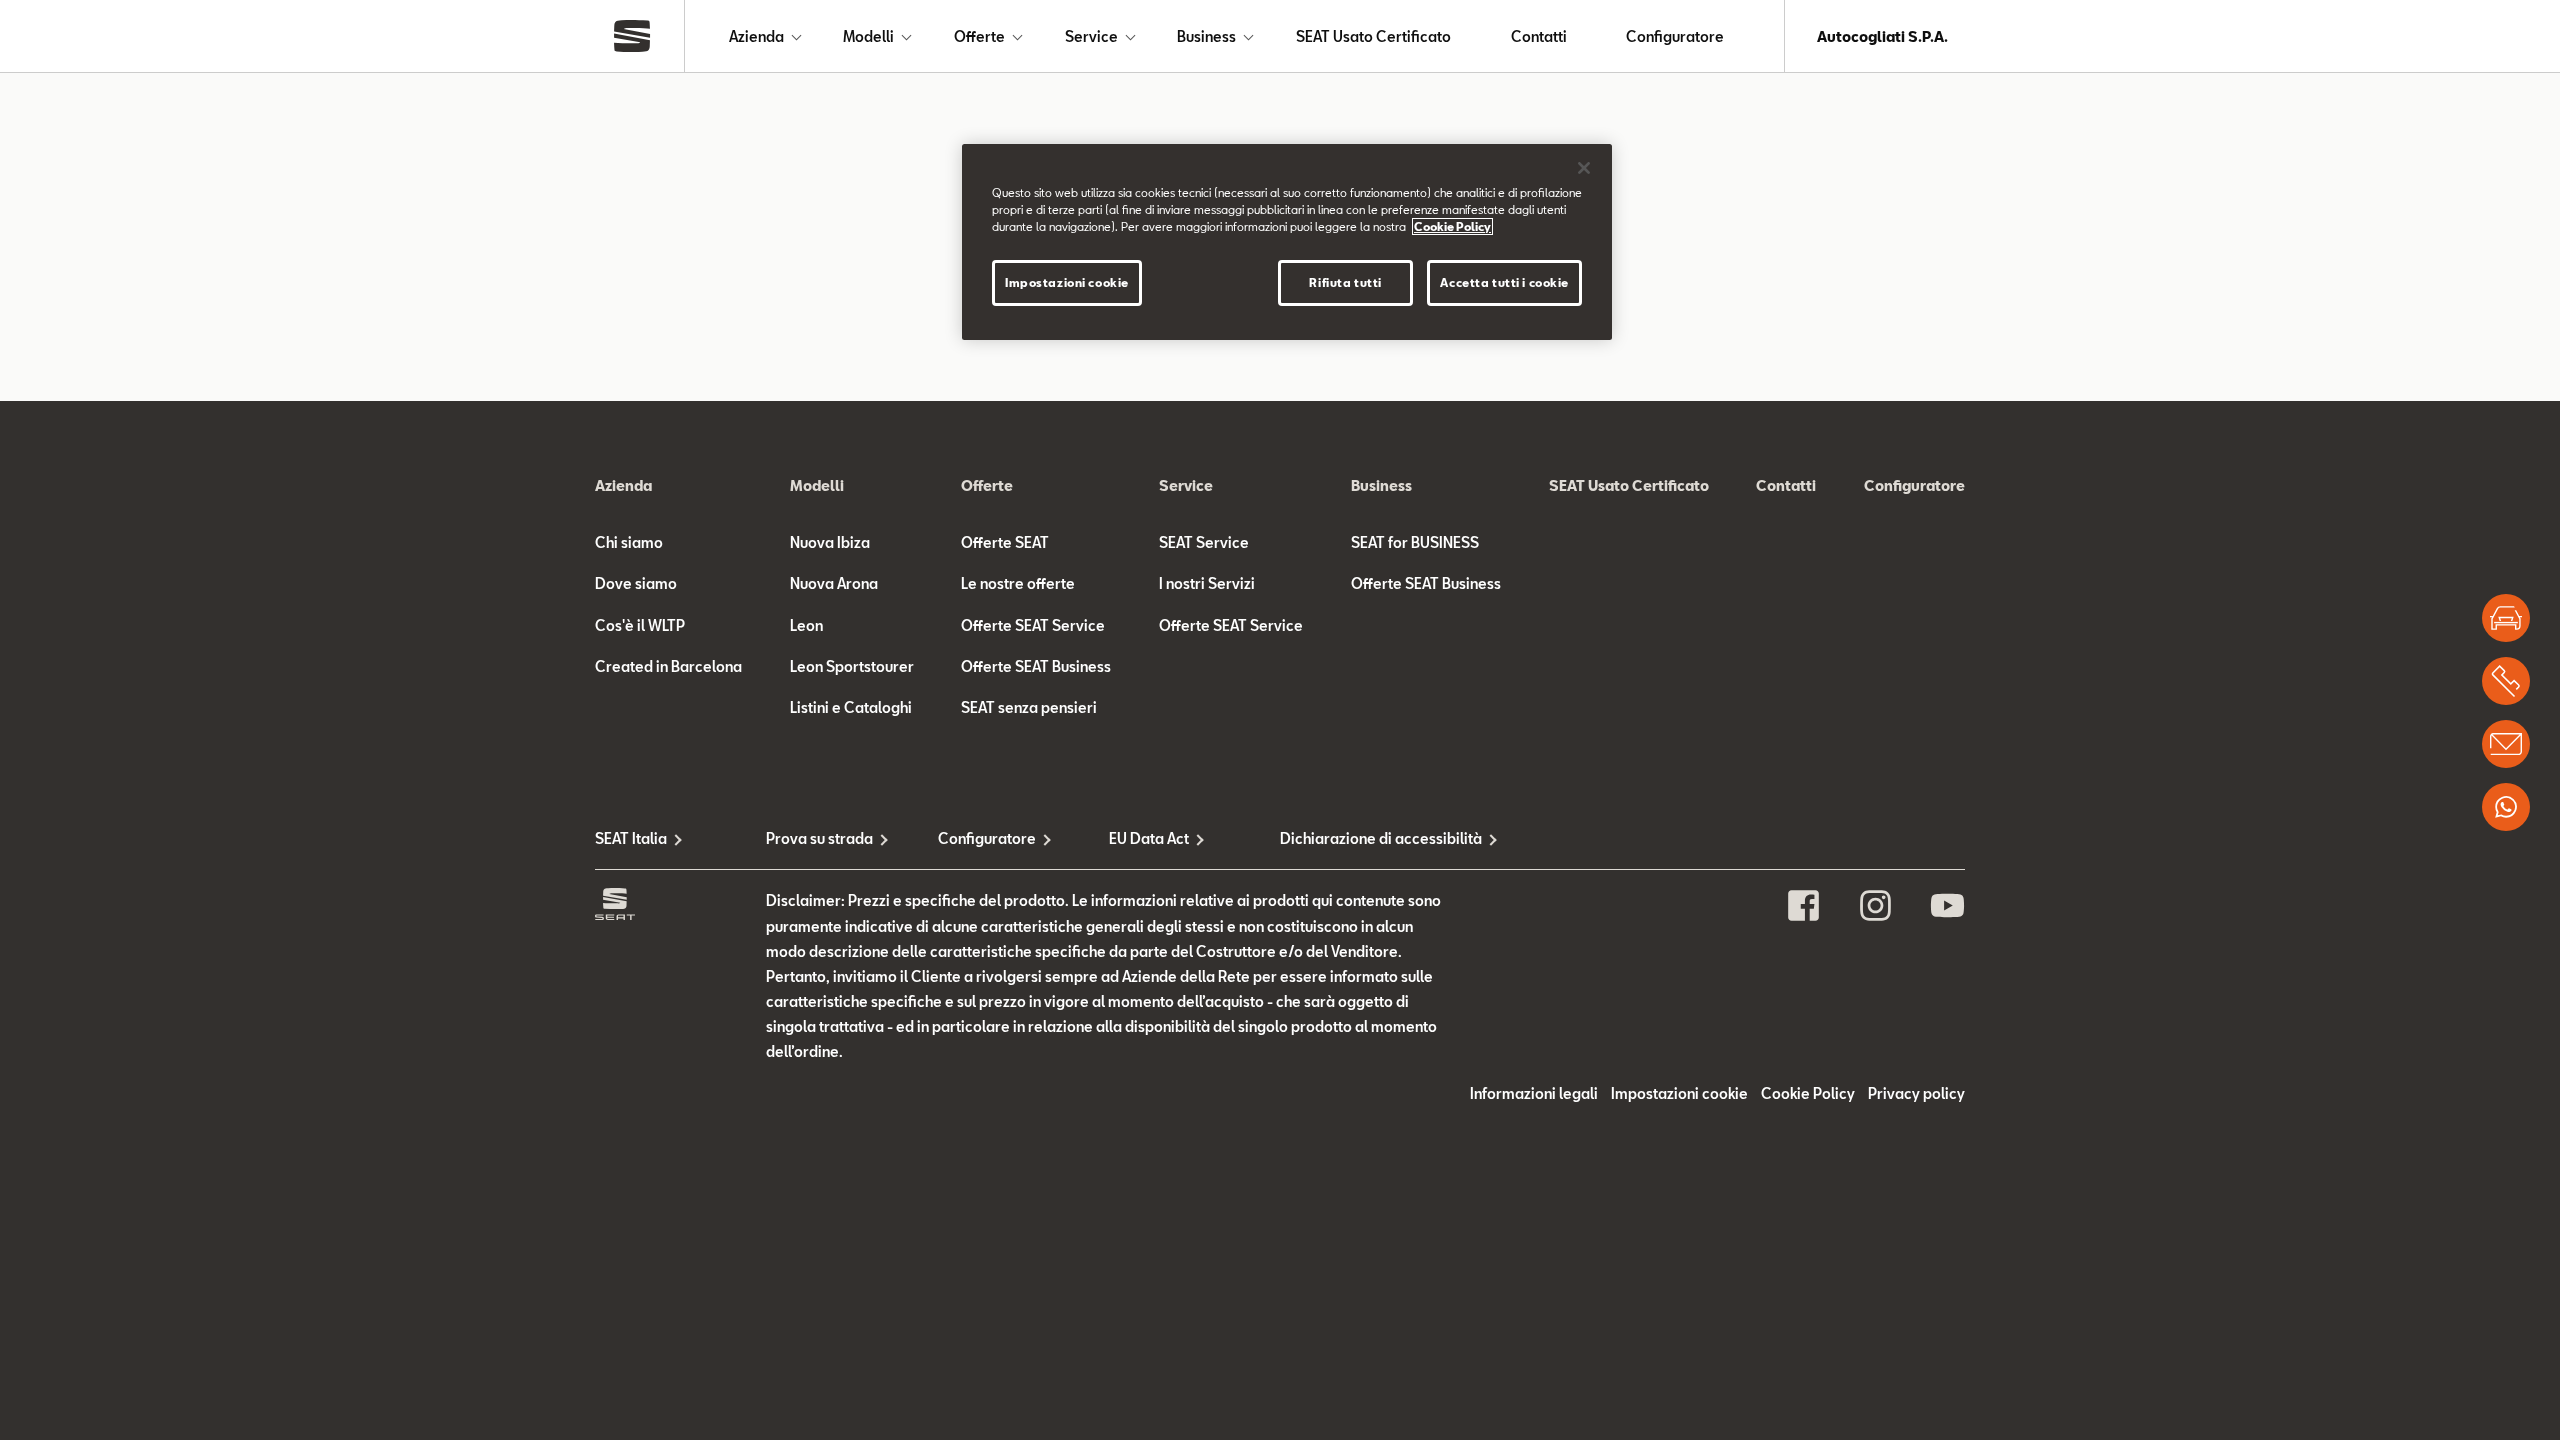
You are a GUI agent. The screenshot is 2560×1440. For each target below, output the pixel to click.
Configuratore (1675, 36)
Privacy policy (1916, 1093)
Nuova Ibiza (830, 542)
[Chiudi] (1584, 168)
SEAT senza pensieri (1029, 707)
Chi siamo (629, 542)
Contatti (1539, 36)
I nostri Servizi (1207, 583)
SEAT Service (1204, 542)
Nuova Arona (834, 583)
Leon (806, 625)
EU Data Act (1149, 838)
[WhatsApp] (2506, 807)
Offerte (979, 36)
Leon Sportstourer (852, 666)
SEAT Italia (631, 838)
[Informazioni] (2506, 744)
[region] (1287, 242)
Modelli (868, 36)
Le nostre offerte (1018, 583)
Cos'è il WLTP (640, 625)
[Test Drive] (2506, 618)
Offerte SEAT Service (1033, 625)
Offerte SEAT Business (1036, 666)
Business (1206, 36)
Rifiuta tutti (1345, 282)
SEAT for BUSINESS (1415, 542)
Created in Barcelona (668, 666)
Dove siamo (636, 583)
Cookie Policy (1808, 1093)
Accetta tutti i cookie (1504, 282)
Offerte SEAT (1005, 542)
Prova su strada (819, 838)
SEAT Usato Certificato (1373, 36)
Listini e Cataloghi (851, 707)
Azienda (756, 36)
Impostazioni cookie (1067, 282)
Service (1091, 36)
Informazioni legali (1534, 1093)
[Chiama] (2506, 681)
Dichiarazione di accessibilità (1365, 838)
